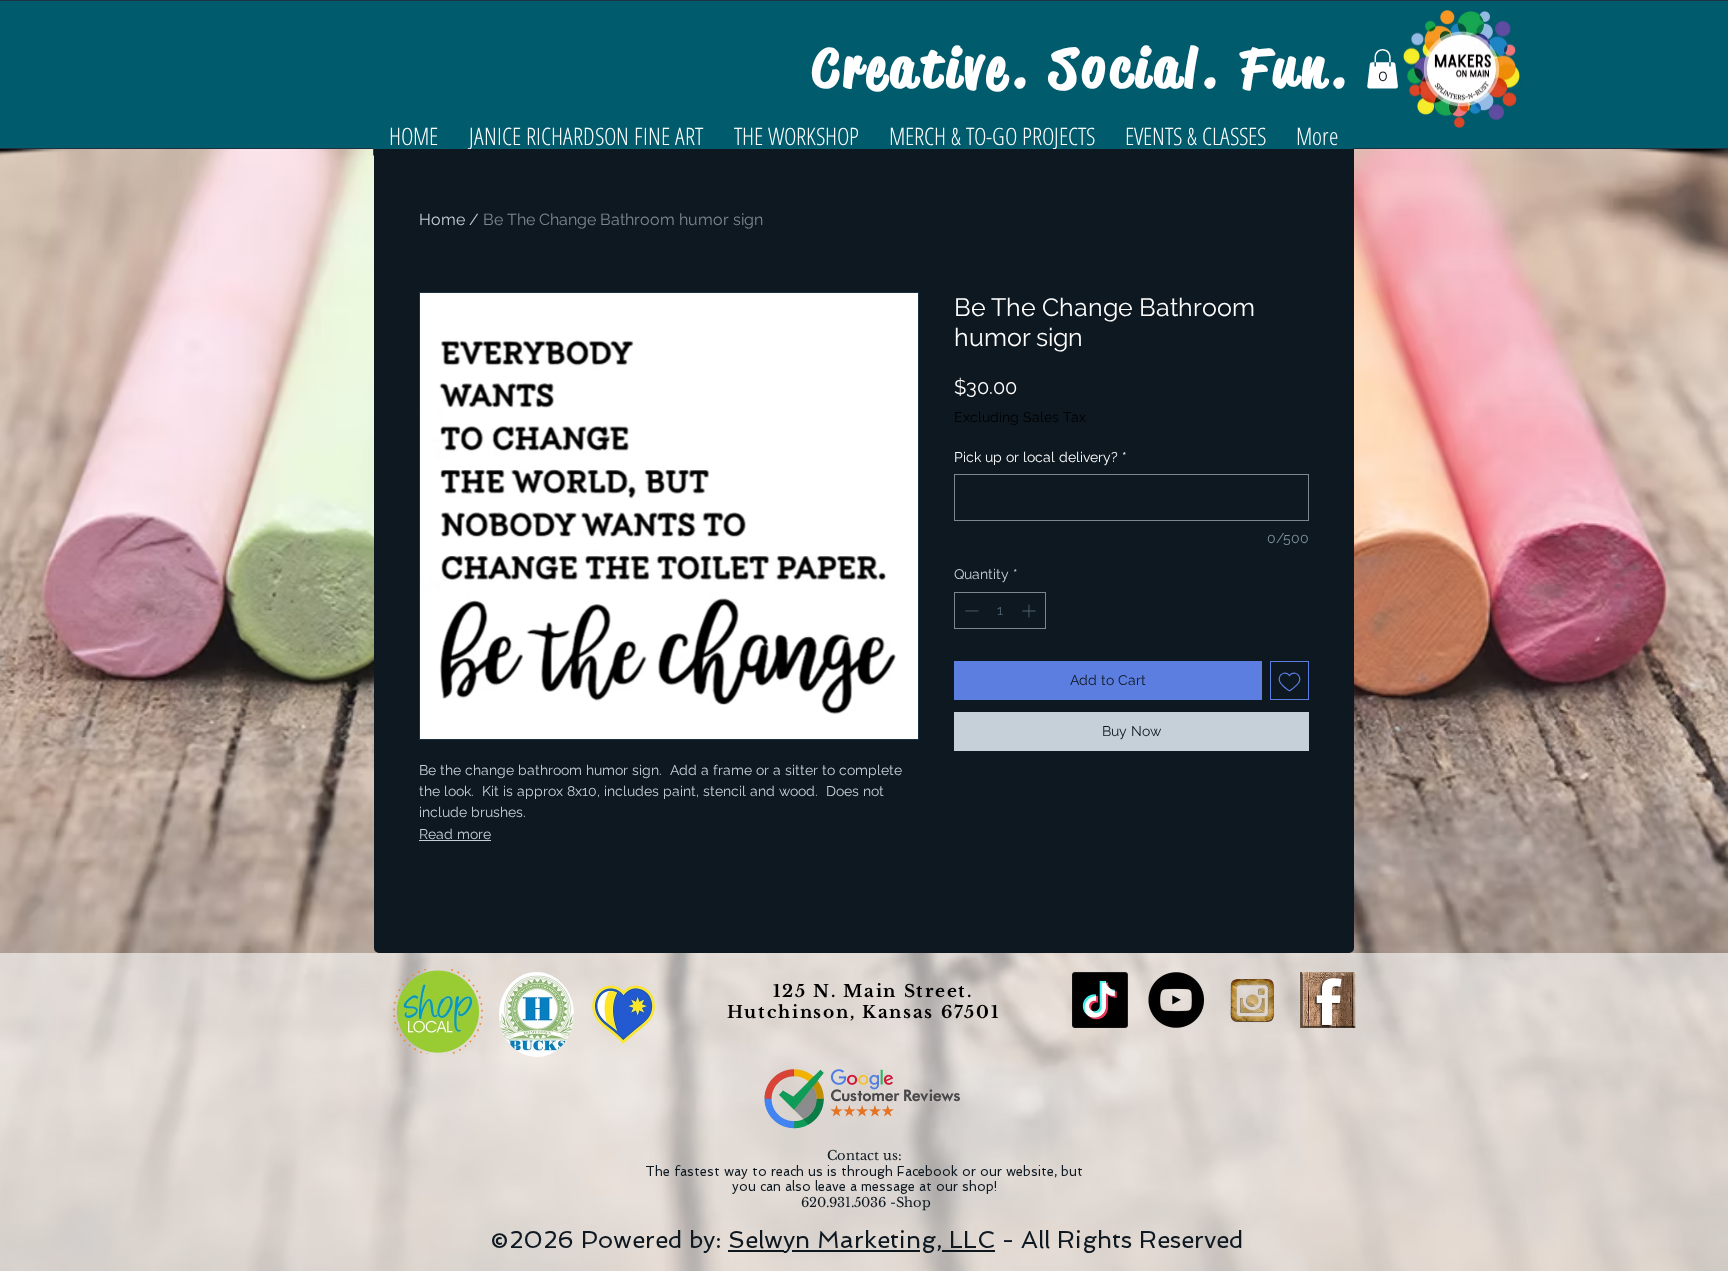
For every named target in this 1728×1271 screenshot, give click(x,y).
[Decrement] (969, 610)
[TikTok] (1100, 1000)
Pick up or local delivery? (1040, 457)
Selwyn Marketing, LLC (861, 1239)
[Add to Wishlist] (1289, 680)
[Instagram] (1252, 1000)
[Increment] (1030, 610)
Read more (455, 834)
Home (442, 219)
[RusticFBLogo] (1328, 1000)
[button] (1382, 68)
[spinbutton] (1000, 610)
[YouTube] (1176, 1000)
